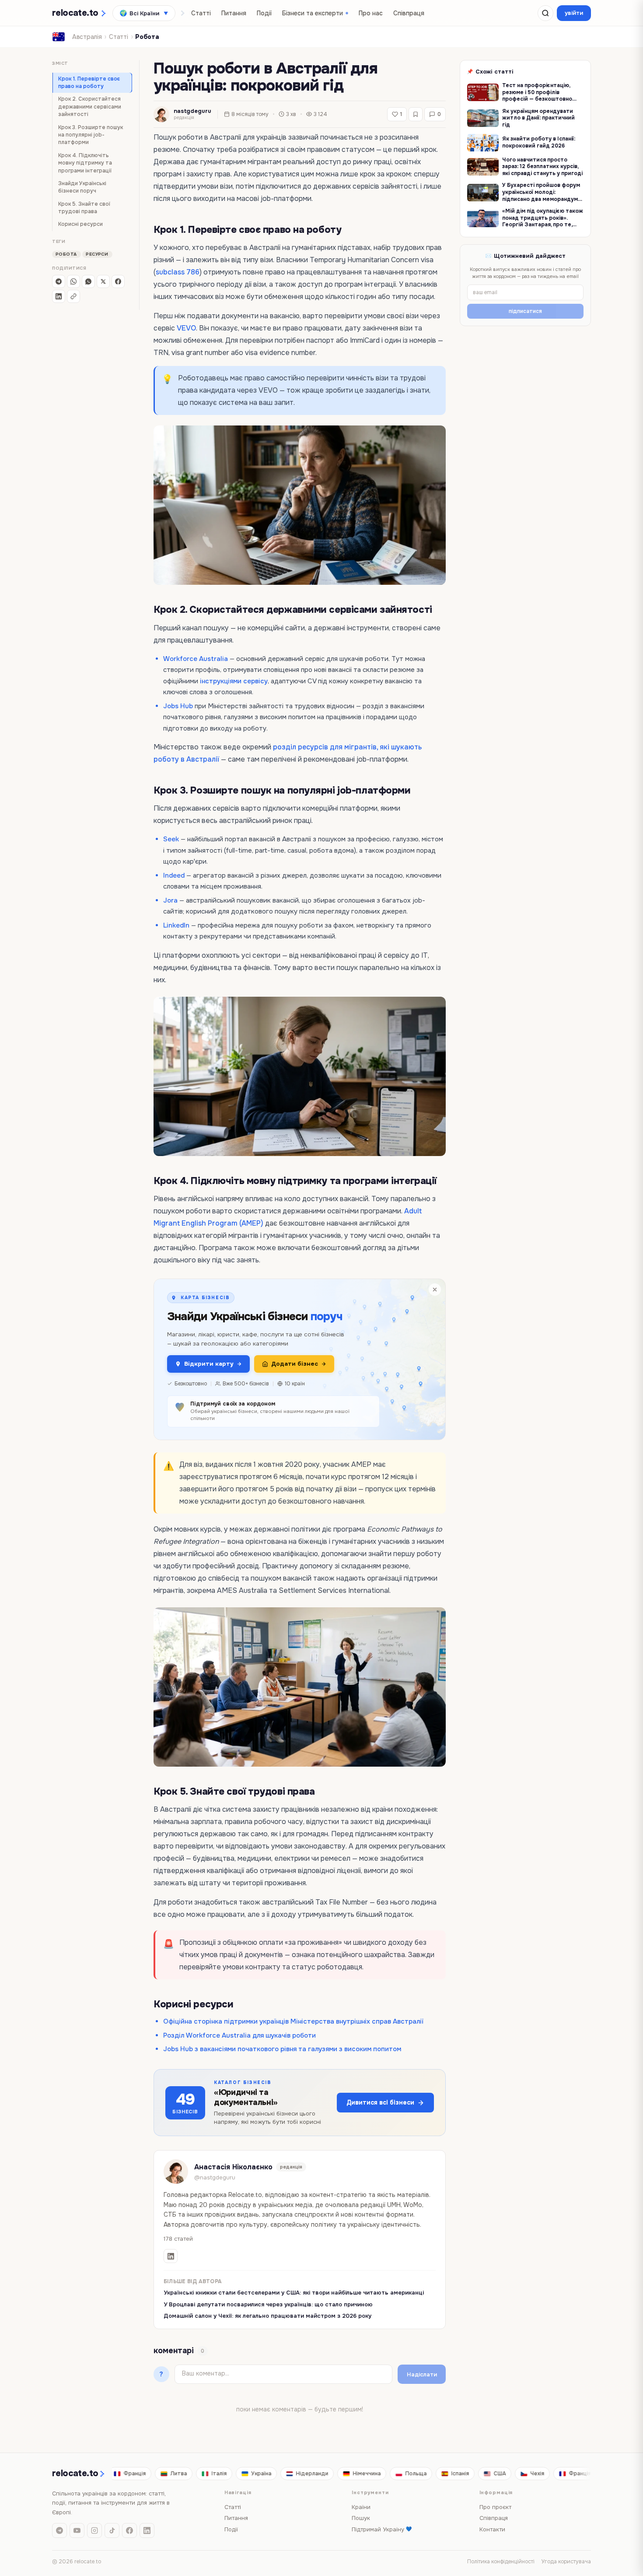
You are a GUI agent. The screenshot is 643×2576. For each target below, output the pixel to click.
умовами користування (288, 1334)
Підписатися (321, 1358)
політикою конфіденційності (335, 1327)
